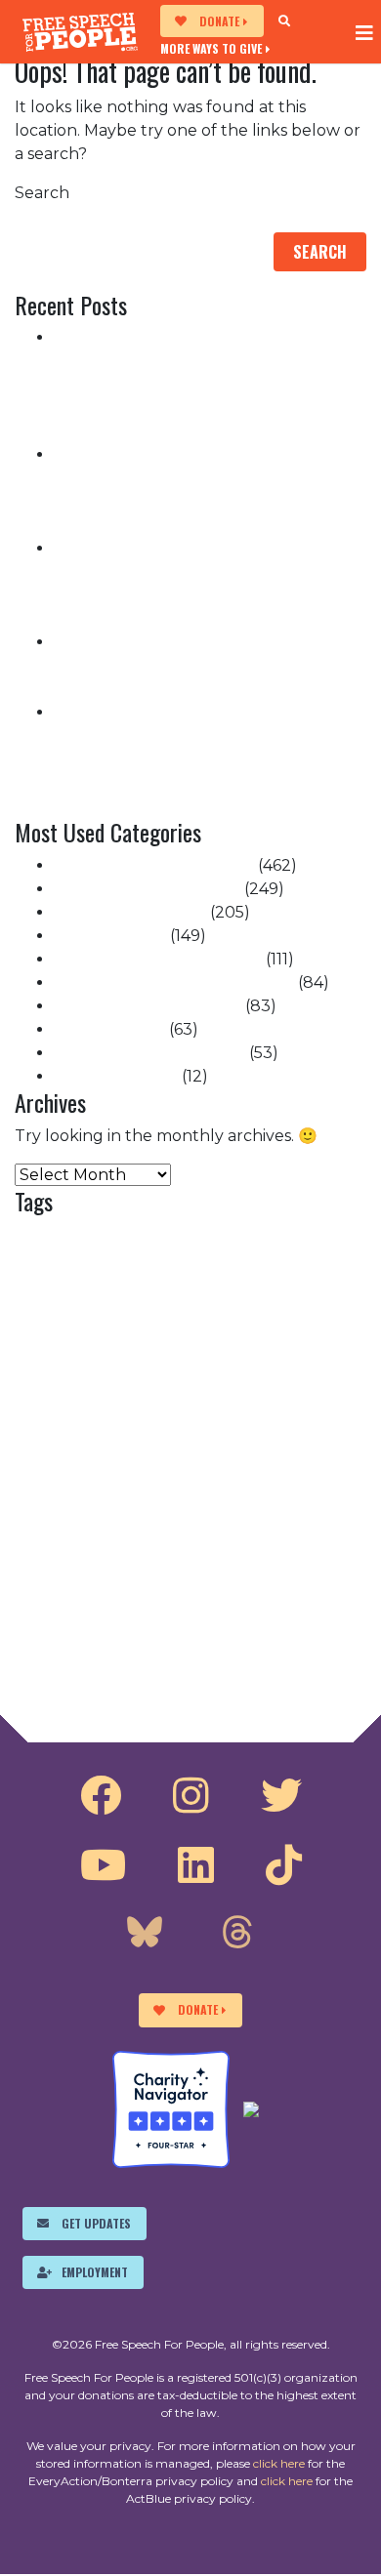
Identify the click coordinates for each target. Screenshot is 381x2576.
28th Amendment (174, 1237)
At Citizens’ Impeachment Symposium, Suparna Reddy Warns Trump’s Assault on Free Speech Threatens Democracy (207, 665)
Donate (219, 21)
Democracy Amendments (154, 865)
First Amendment (206, 1440)
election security (167, 1410)
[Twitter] (281, 1796)
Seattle (164, 1632)
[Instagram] (191, 1796)
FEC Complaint (110, 1439)
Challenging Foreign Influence (174, 982)
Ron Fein (255, 1596)
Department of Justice (173, 1377)
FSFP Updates (109, 1029)
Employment (95, 2272)
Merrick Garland (295, 1562)
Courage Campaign (215, 1346)
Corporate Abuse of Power (158, 959)
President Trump (130, 1602)
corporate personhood (99, 1347)
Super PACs (122, 1683)
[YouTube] (103, 1865)
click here (279, 2463)
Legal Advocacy (152, 1559)
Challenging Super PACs (149, 1053)
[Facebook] (101, 1796)
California (190, 1264)
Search (42, 193)
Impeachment (110, 936)
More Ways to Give (211, 48)
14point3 (54, 1236)
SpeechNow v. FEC (252, 1656)
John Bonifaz (226, 1521)
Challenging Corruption (147, 889)
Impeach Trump (217, 1488)
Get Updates (96, 2223)
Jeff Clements (100, 1527)
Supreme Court (116, 1076)
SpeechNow (228, 1633)
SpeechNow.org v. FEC (101, 1656)
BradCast (129, 1265)
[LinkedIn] (196, 1865)
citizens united (168, 1318)
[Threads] (237, 1935)
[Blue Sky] (145, 1935)
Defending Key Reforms (148, 1006)
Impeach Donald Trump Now (182, 1463)
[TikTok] (284, 1865)
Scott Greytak (74, 1631)
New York (42, 1602)
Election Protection (130, 912)
